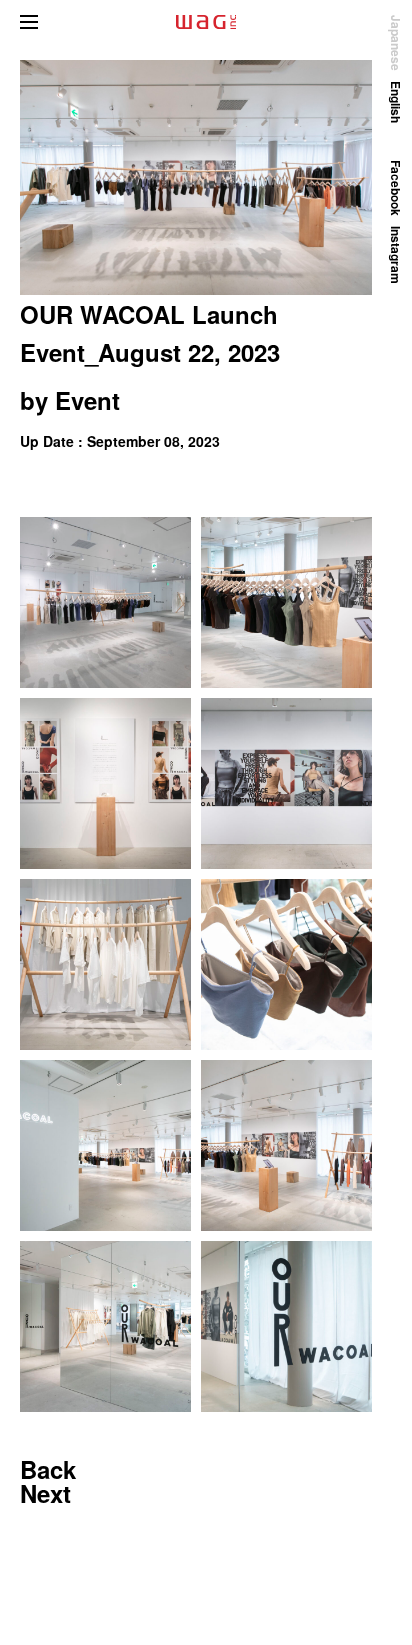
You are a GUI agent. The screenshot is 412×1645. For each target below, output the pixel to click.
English (396, 102)
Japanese (396, 43)
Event (87, 400)
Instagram (396, 255)
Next (45, 1493)
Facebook (396, 188)
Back (48, 1469)
